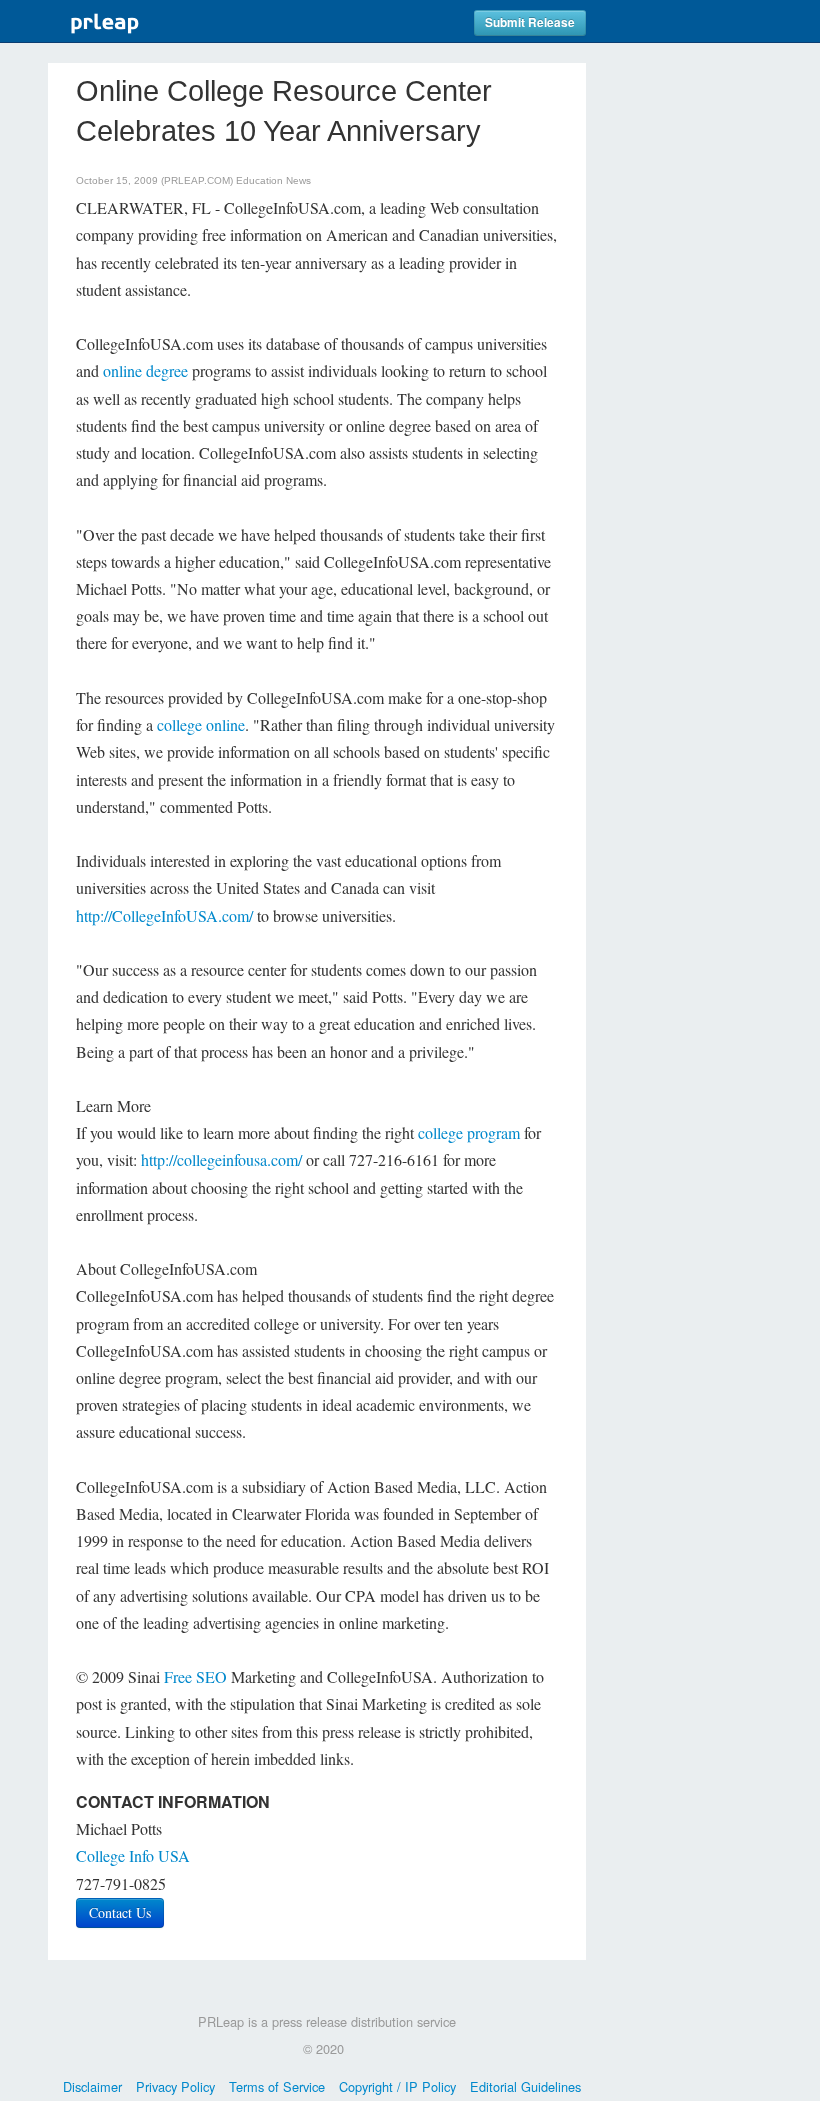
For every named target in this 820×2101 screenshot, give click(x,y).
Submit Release (530, 22)
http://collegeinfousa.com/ (221, 1159)
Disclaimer (92, 2086)
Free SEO (195, 1676)
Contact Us (120, 1912)
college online (201, 724)
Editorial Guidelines (525, 2086)
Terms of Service (277, 2086)
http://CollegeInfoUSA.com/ (164, 915)
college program (469, 1132)
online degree (145, 370)
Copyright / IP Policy (397, 2086)
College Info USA (133, 1855)
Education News (273, 180)
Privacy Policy (175, 2086)
